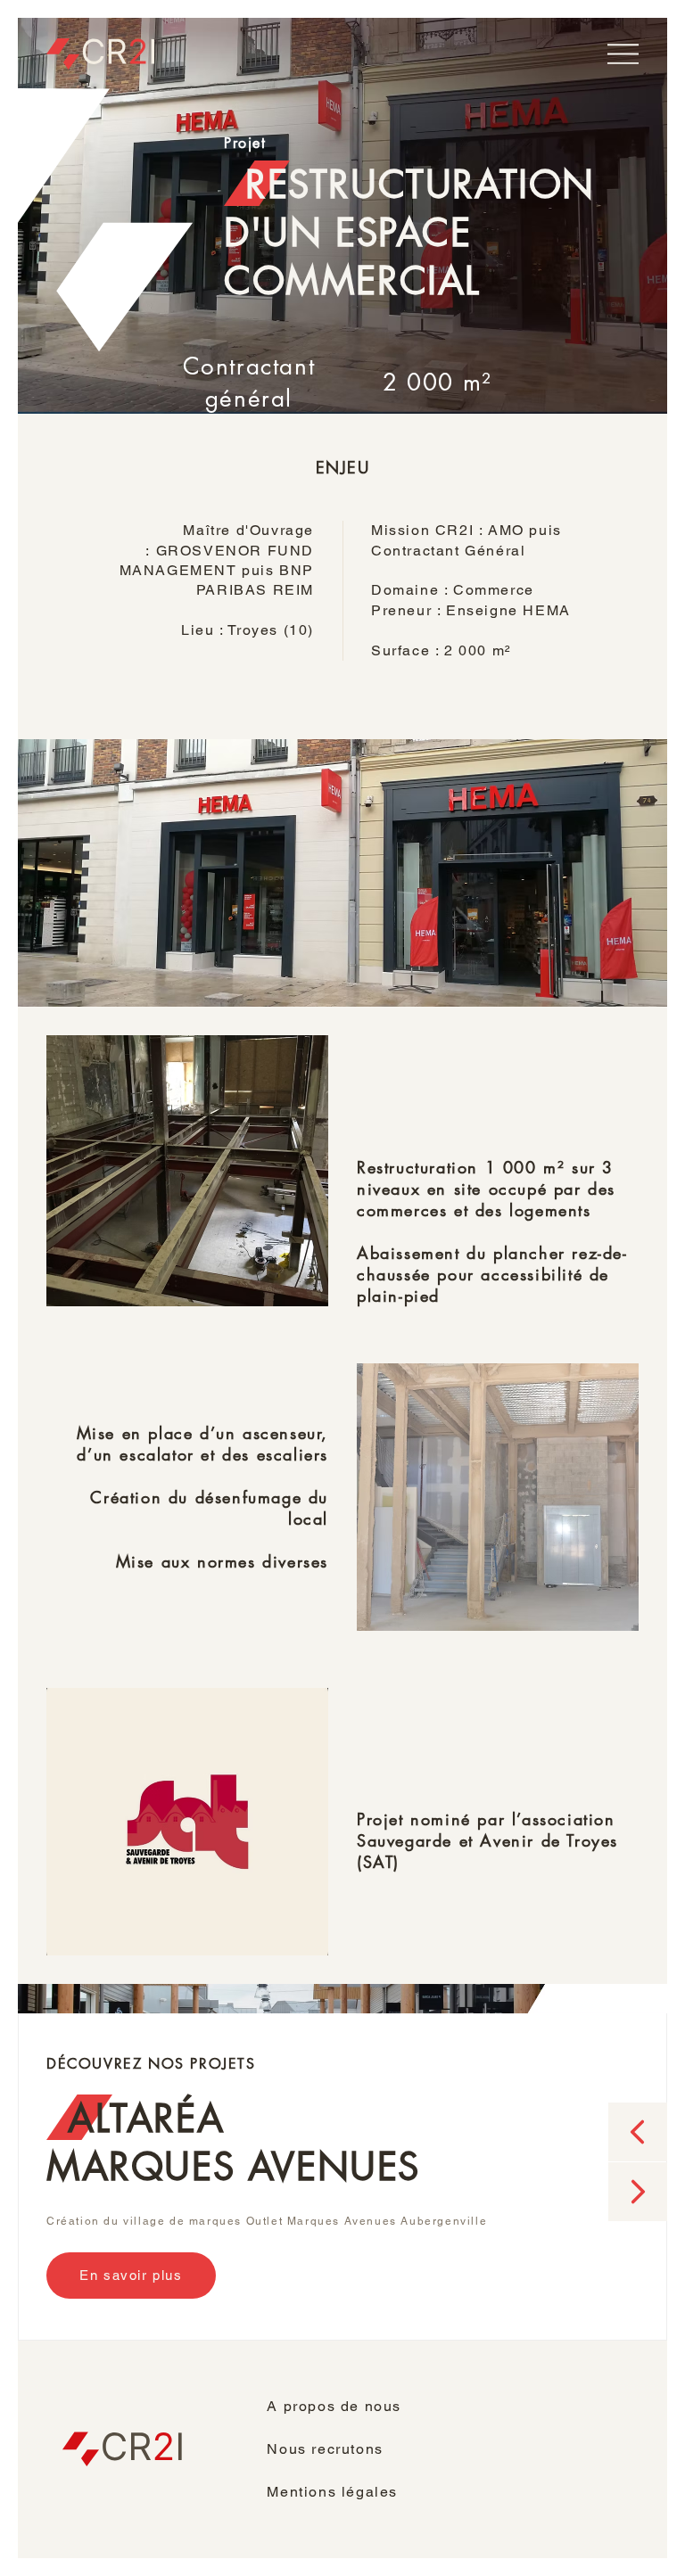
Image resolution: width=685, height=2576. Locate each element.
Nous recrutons (325, 2449)
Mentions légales (332, 2492)
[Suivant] (638, 2192)
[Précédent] (638, 2132)
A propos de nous (334, 2406)
